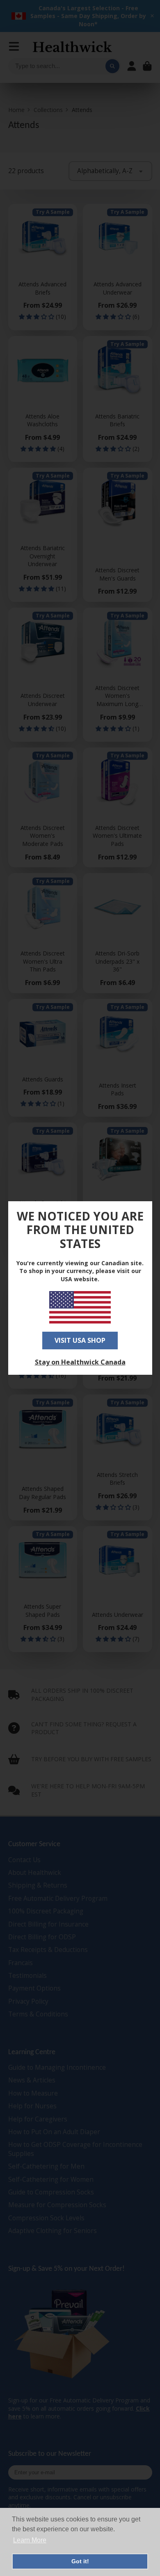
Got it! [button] (80, 2561)
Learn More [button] (30, 2540)
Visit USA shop (80, 1340)
